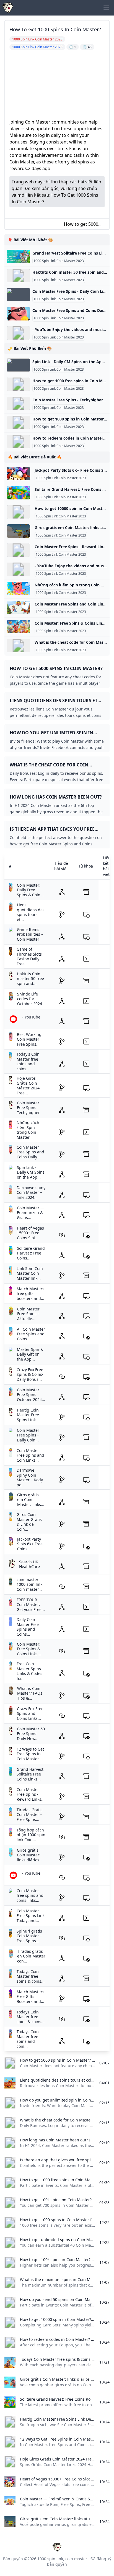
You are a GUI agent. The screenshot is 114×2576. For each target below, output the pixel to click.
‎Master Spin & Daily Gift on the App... (30, 1354)
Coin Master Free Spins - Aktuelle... (28, 1314)
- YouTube (31, 1017)
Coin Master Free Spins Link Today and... (31, 1916)
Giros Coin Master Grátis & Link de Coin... (29, 1522)
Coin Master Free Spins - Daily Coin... (28, 1435)
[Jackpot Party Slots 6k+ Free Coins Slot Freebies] (18, 474)
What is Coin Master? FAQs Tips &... (30, 1693)
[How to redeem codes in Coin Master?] (18, 442)
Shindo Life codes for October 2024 (30, 999)
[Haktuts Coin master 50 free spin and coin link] (18, 276)
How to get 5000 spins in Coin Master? (81, 224)
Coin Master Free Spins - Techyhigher (28, 1108)
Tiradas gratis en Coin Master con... (31, 1956)
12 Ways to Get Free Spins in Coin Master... (30, 1754)
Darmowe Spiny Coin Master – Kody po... (30, 1477)
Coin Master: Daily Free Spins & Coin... (30, 890)
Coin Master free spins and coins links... (30, 1895)
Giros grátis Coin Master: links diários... (30, 1855)
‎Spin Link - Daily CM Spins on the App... (31, 1172)
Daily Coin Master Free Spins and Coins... (28, 1627)
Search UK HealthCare (29, 1564)
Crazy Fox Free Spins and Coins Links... (30, 1713)
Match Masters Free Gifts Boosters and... (30, 1997)
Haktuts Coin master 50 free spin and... (30, 979)
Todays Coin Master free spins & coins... (31, 1976)
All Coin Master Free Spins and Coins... (31, 1334)
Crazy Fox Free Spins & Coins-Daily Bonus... (30, 1374)
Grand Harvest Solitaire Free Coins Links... (30, 1774)
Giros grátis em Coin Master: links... (31, 1500)
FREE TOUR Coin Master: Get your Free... (31, 1605)
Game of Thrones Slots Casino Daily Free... (29, 956)
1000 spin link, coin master (62, 2559)
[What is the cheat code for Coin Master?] (18, 646)
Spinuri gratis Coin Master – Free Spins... (29, 1936)
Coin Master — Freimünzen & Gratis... (31, 1213)
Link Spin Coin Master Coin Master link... (30, 1273)
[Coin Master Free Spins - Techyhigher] (18, 403)
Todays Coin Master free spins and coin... (28, 2039)
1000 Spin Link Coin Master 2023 (59, 261)
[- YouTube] (18, 333)
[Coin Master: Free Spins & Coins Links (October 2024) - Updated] (18, 627)
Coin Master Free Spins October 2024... (31, 1395)
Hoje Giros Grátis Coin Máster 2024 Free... (28, 1086)
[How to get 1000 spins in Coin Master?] (18, 422)
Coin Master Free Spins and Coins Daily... (30, 1152)
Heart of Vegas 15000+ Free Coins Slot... (30, 1233)
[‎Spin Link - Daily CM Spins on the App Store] (18, 365)
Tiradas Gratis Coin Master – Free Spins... (30, 1815)
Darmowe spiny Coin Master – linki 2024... (31, 1192)
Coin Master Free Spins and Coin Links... (30, 1455)
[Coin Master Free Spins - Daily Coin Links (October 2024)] (18, 295)
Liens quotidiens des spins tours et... (31, 912)
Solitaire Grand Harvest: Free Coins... (31, 1253)
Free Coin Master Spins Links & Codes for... (29, 1671)
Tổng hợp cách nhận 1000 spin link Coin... (31, 1835)
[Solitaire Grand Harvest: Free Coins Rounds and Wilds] (18, 493)
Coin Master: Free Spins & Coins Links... (29, 1649)
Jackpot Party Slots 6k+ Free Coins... (30, 1544)
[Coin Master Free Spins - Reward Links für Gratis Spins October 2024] (18, 550)
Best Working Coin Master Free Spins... (29, 1039)
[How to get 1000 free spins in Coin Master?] (18, 384)
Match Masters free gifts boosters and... (30, 1294)
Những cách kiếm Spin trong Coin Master (28, 1130)
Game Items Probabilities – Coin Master (30, 934)
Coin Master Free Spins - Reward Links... (31, 1794)
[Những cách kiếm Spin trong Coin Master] (18, 588)
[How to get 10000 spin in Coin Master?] (18, 512)
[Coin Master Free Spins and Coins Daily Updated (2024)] (18, 314)
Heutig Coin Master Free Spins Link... (28, 1415)
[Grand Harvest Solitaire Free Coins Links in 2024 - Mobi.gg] (18, 256)
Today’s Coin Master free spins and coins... (28, 1061)
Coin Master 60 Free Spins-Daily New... (31, 1734)
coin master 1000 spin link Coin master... (29, 1584)
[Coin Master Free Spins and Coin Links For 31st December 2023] (18, 607)
